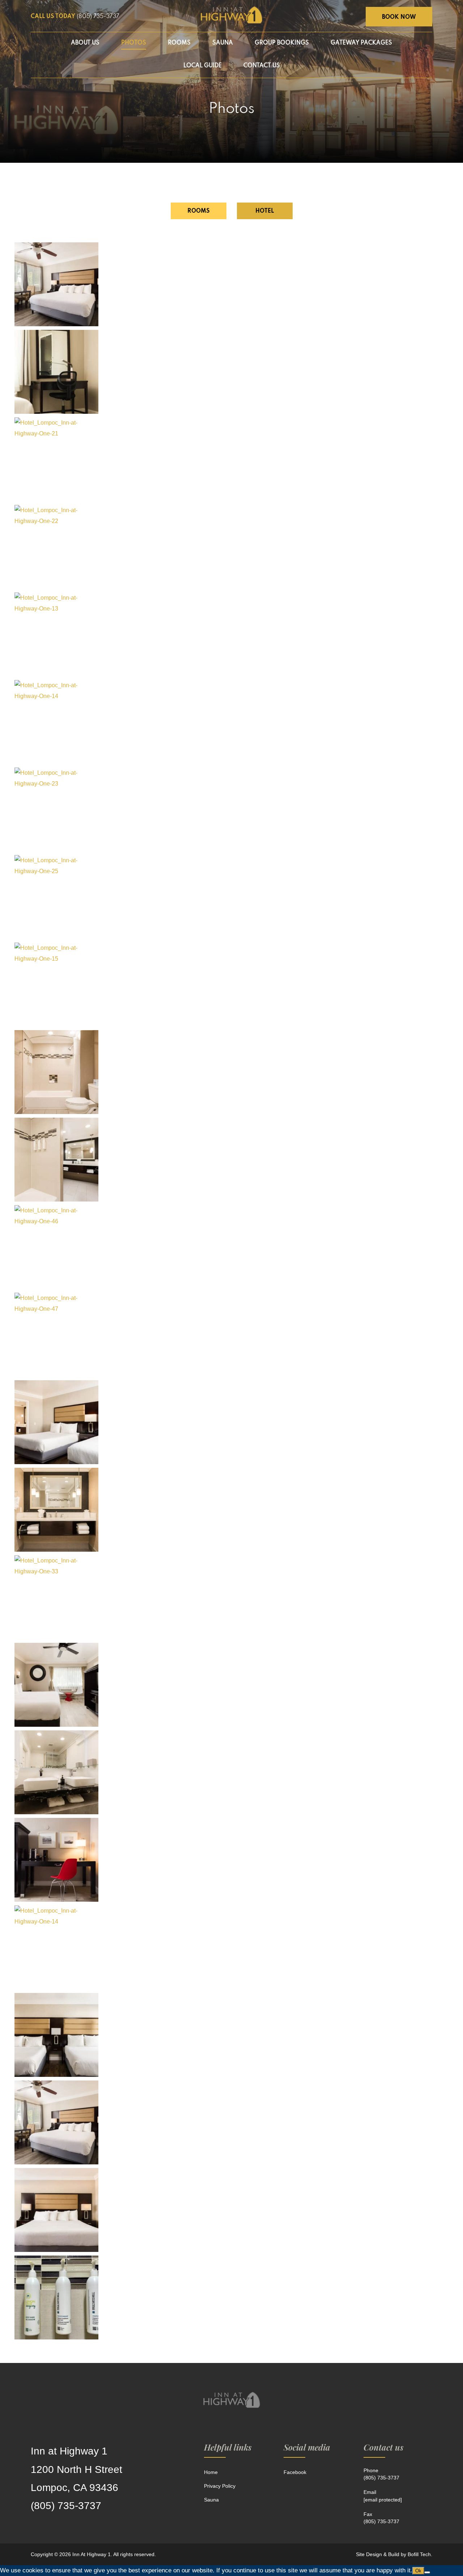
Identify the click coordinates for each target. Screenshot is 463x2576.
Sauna (211, 2500)
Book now (399, 17)
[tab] (199, 211)
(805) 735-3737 (98, 17)
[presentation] (199, 211)
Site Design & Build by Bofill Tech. (394, 2554)
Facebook (295, 2472)
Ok (418, 2571)
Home (211, 2472)
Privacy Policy (220, 2486)
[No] (427, 2572)
